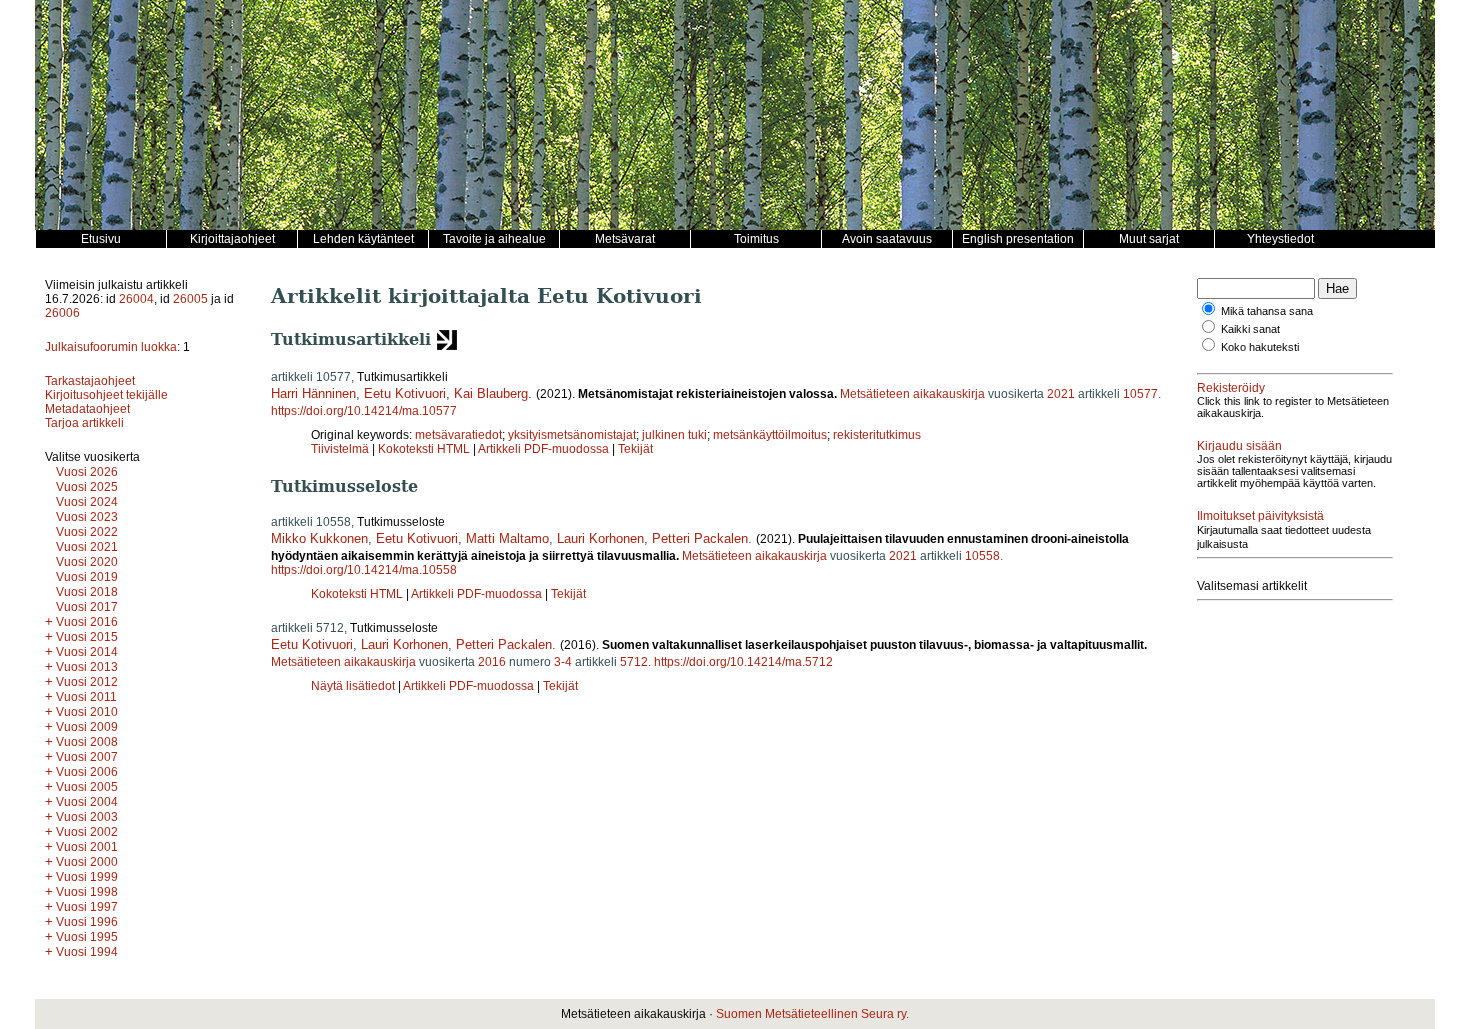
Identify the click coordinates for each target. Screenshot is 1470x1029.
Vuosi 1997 (87, 907)
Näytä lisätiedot (354, 686)
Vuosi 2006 (87, 772)
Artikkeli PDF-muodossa (543, 449)
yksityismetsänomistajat (572, 435)
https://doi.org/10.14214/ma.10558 (364, 570)
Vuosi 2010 (87, 712)
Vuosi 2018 (87, 592)
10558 (982, 556)
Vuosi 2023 (87, 517)
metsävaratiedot (458, 435)
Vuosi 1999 (87, 877)
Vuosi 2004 (87, 802)
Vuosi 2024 (87, 502)
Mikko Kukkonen (319, 538)
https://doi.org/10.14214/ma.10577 (364, 411)
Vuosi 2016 (87, 622)
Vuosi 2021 (87, 547)
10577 (1140, 394)
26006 (62, 313)
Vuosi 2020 (87, 562)
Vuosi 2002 (87, 832)
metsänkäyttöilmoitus (770, 435)
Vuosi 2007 (87, 757)
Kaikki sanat (1250, 329)
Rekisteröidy (1231, 388)
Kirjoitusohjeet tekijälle (106, 395)
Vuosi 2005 (87, 787)
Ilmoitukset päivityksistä (1260, 516)
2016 (492, 662)
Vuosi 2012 (87, 682)
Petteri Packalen (700, 538)
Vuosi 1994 (87, 952)
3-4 (563, 662)
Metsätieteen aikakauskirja (912, 394)
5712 (634, 662)
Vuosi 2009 (87, 727)
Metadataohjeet (87, 409)
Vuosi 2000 (87, 862)
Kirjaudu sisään (1239, 446)
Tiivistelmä (340, 449)
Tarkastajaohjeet (90, 381)
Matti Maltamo (507, 538)
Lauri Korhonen (600, 538)
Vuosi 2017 (87, 607)
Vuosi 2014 (87, 652)
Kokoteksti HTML (425, 449)
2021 (1061, 394)
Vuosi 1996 (87, 922)
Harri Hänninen (313, 393)
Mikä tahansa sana (1267, 311)
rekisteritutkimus (877, 435)
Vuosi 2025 (87, 487)
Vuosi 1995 (87, 937)
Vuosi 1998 (87, 892)
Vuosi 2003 (87, 817)
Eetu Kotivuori (405, 393)
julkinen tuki (674, 435)
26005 (190, 299)
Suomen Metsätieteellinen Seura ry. (812, 1014)
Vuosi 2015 (87, 637)
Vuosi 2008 (87, 742)
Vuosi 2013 (87, 667)
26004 (136, 299)
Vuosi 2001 (87, 847)
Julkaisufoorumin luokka (111, 347)
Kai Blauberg (491, 393)
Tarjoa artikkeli (84, 423)
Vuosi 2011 (86, 697)
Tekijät (635, 449)
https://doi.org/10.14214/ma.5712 (743, 662)
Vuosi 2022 (87, 532)
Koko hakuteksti (1260, 347)
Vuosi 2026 (87, 472)
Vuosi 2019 (87, 577)
